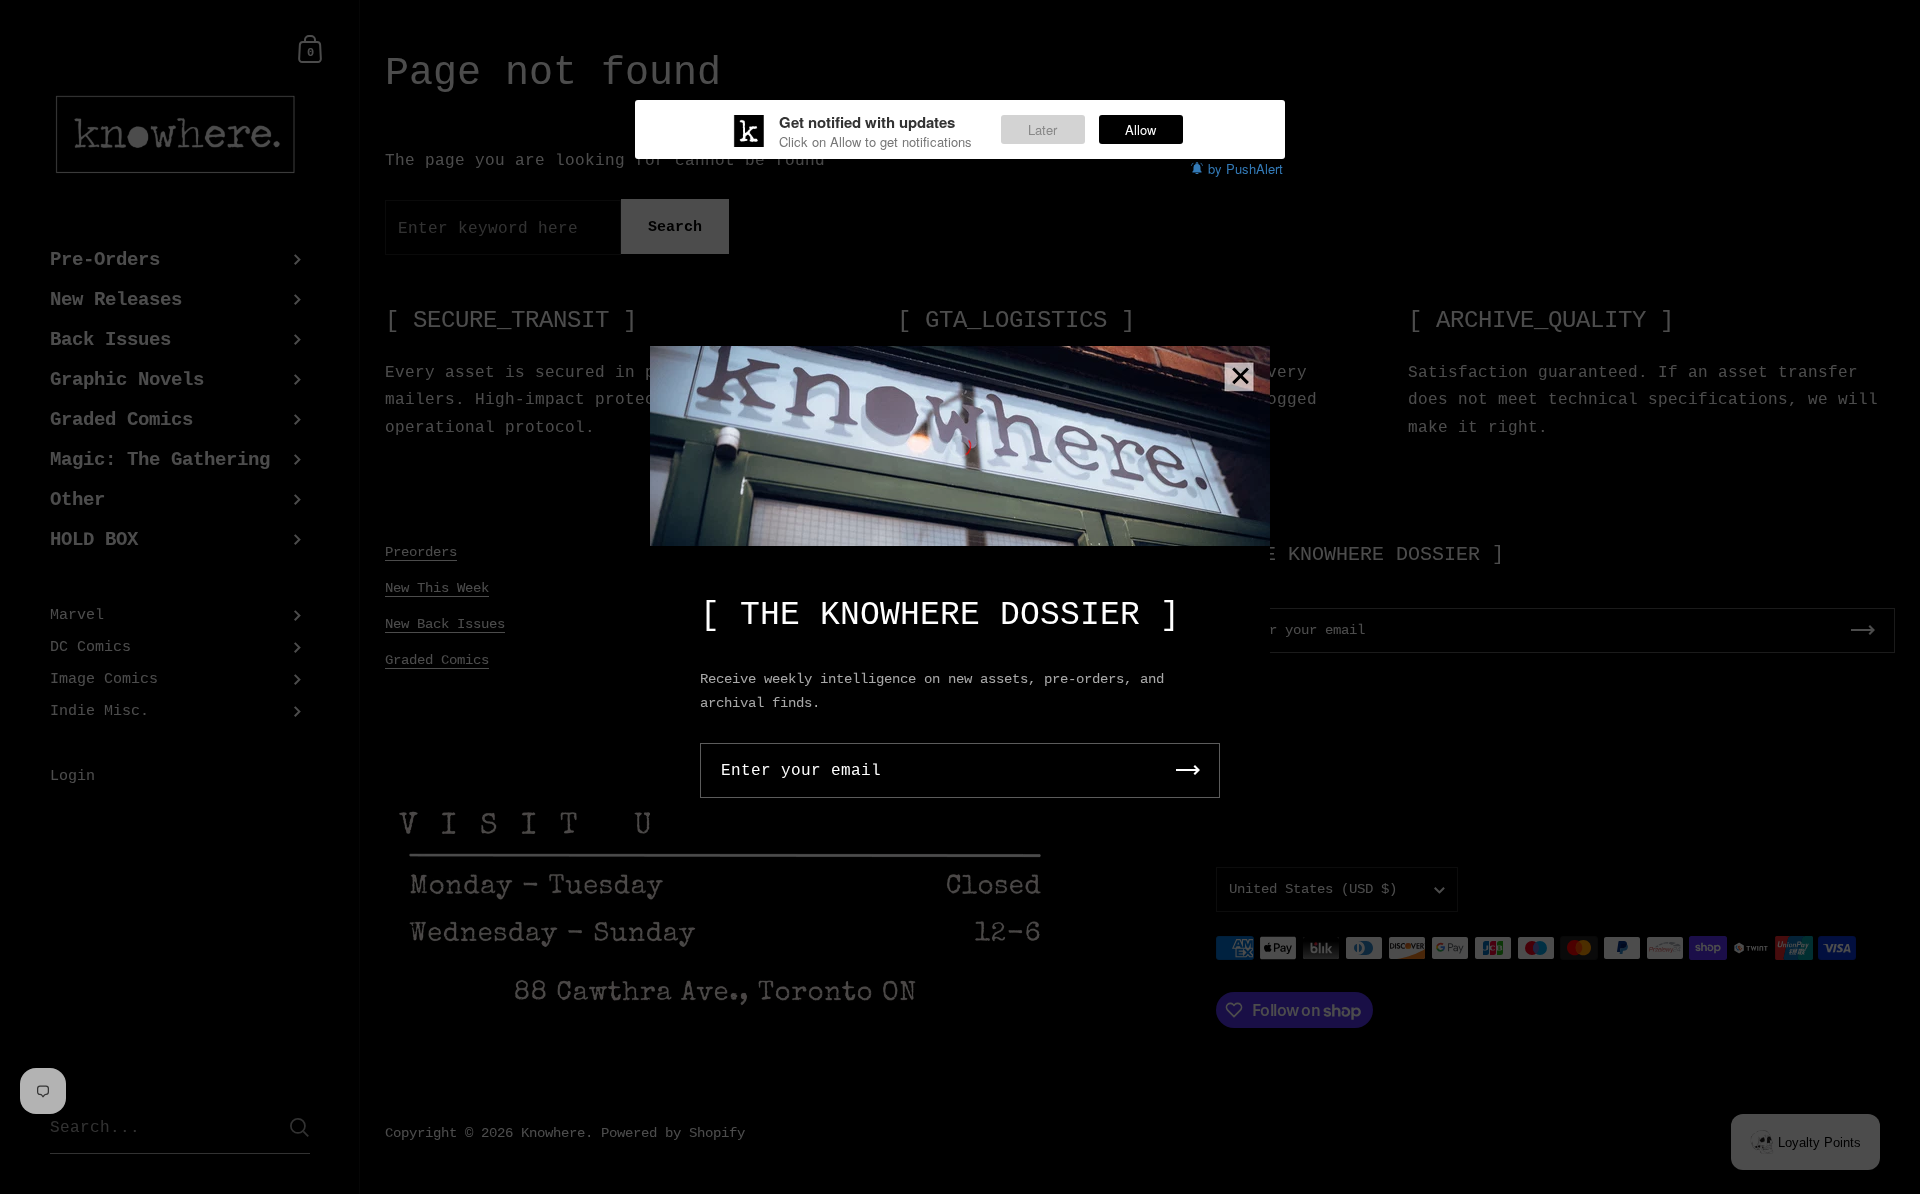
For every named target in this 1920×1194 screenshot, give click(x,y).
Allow (1140, 129)
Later (1042, 129)
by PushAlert (1245, 168)
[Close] (1240, 377)
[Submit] (1188, 770)
